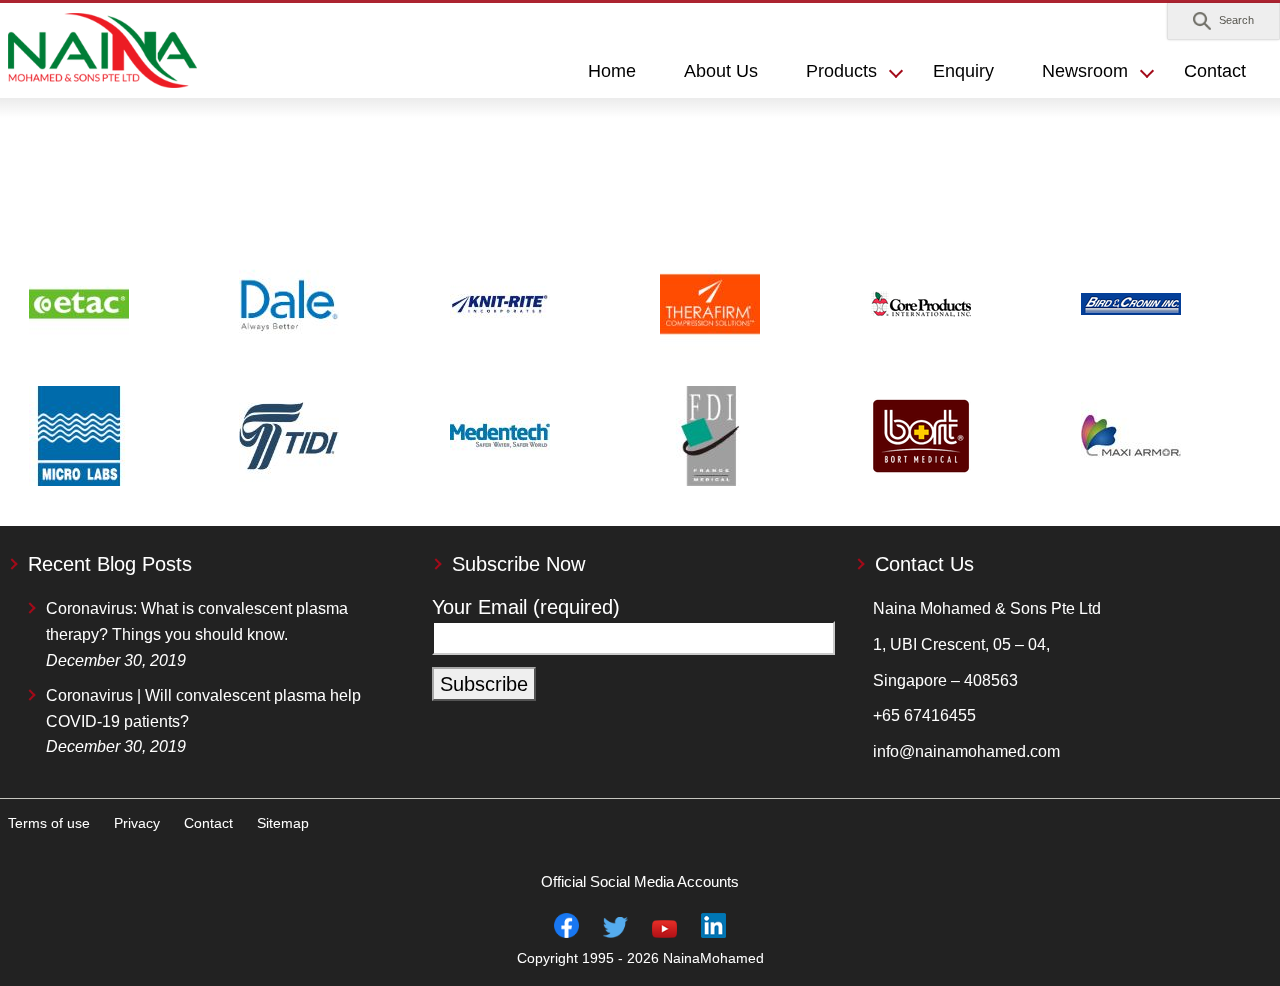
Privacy (137, 823)
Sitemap (283, 823)
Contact (1215, 71)
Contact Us (924, 564)
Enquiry (963, 71)
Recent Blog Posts (110, 564)
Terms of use (49, 823)
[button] (1223, 21)
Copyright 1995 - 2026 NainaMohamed (640, 958)
